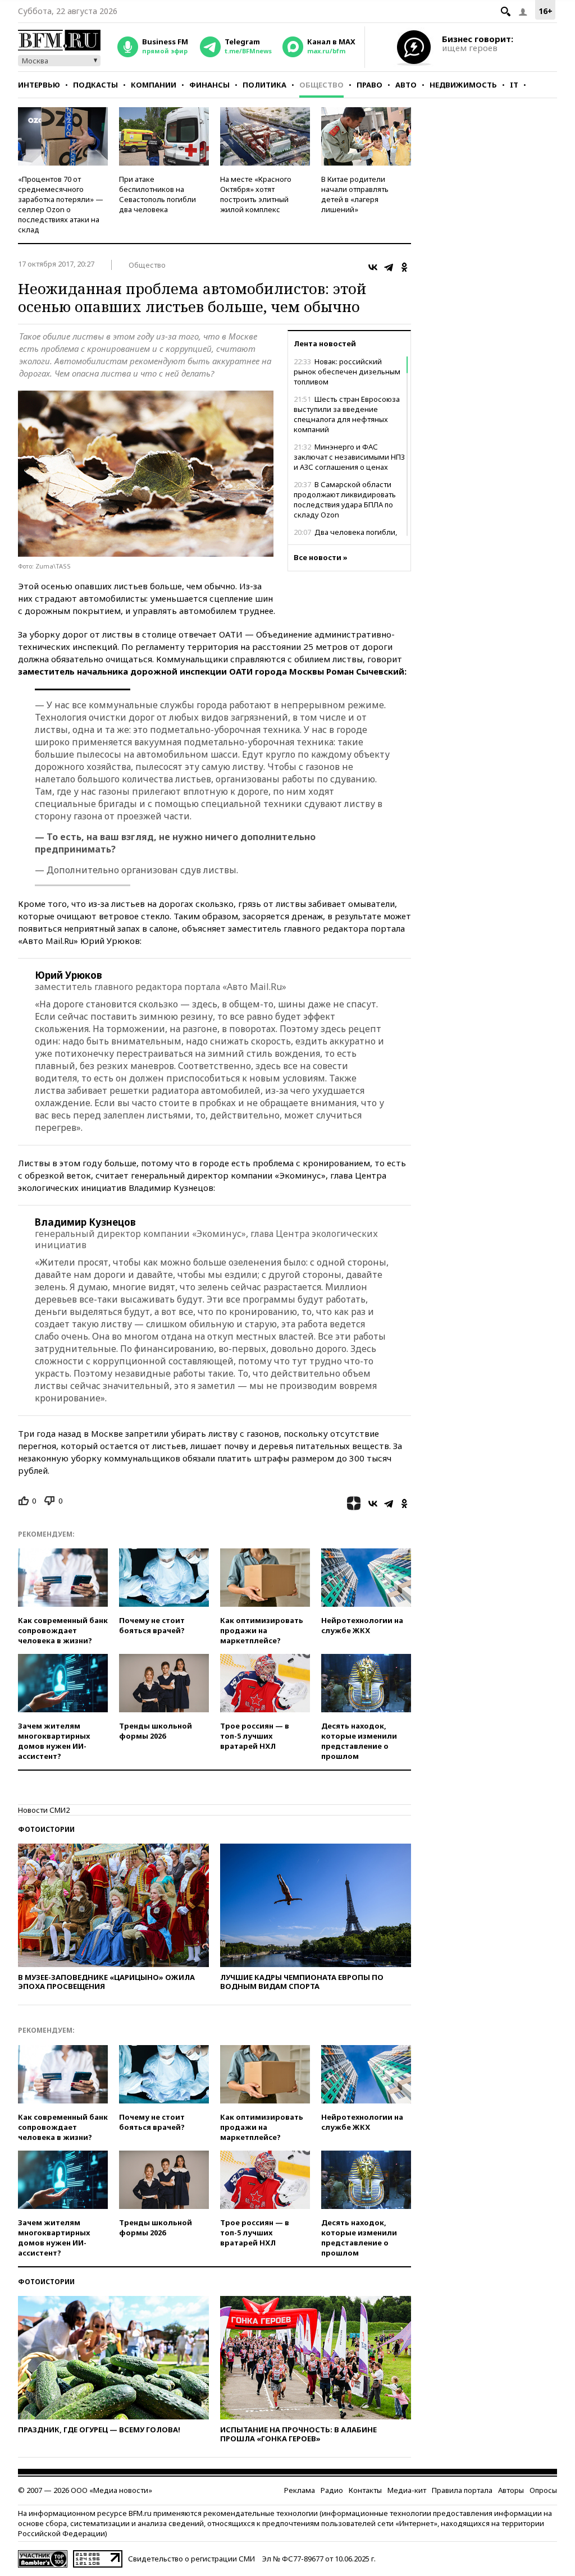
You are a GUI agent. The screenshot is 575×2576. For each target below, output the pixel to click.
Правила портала (462, 2490)
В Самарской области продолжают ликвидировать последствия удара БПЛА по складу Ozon (345, 499)
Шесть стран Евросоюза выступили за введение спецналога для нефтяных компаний (347, 414)
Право (369, 85)
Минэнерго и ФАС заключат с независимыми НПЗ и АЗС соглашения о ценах (349, 457)
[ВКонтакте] (373, 267)
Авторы (511, 2490)
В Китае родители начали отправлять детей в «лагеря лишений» (355, 194)
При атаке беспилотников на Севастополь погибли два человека (158, 194)
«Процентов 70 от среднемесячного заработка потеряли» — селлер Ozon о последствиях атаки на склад (61, 204)
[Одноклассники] (404, 267)
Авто (406, 85)
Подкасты (95, 85)
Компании (154, 85)
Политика (264, 85)
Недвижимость (463, 85)
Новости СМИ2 (44, 1810)
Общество (321, 85)
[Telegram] (389, 267)
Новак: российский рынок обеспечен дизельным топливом (347, 372)
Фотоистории (46, 1829)
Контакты (365, 2490)
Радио (332, 2490)
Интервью (39, 85)
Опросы (543, 2490)
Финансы (209, 85)
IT (514, 85)
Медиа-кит (407, 2490)
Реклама (300, 2490)
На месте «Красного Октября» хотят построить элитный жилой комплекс (256, 194)
